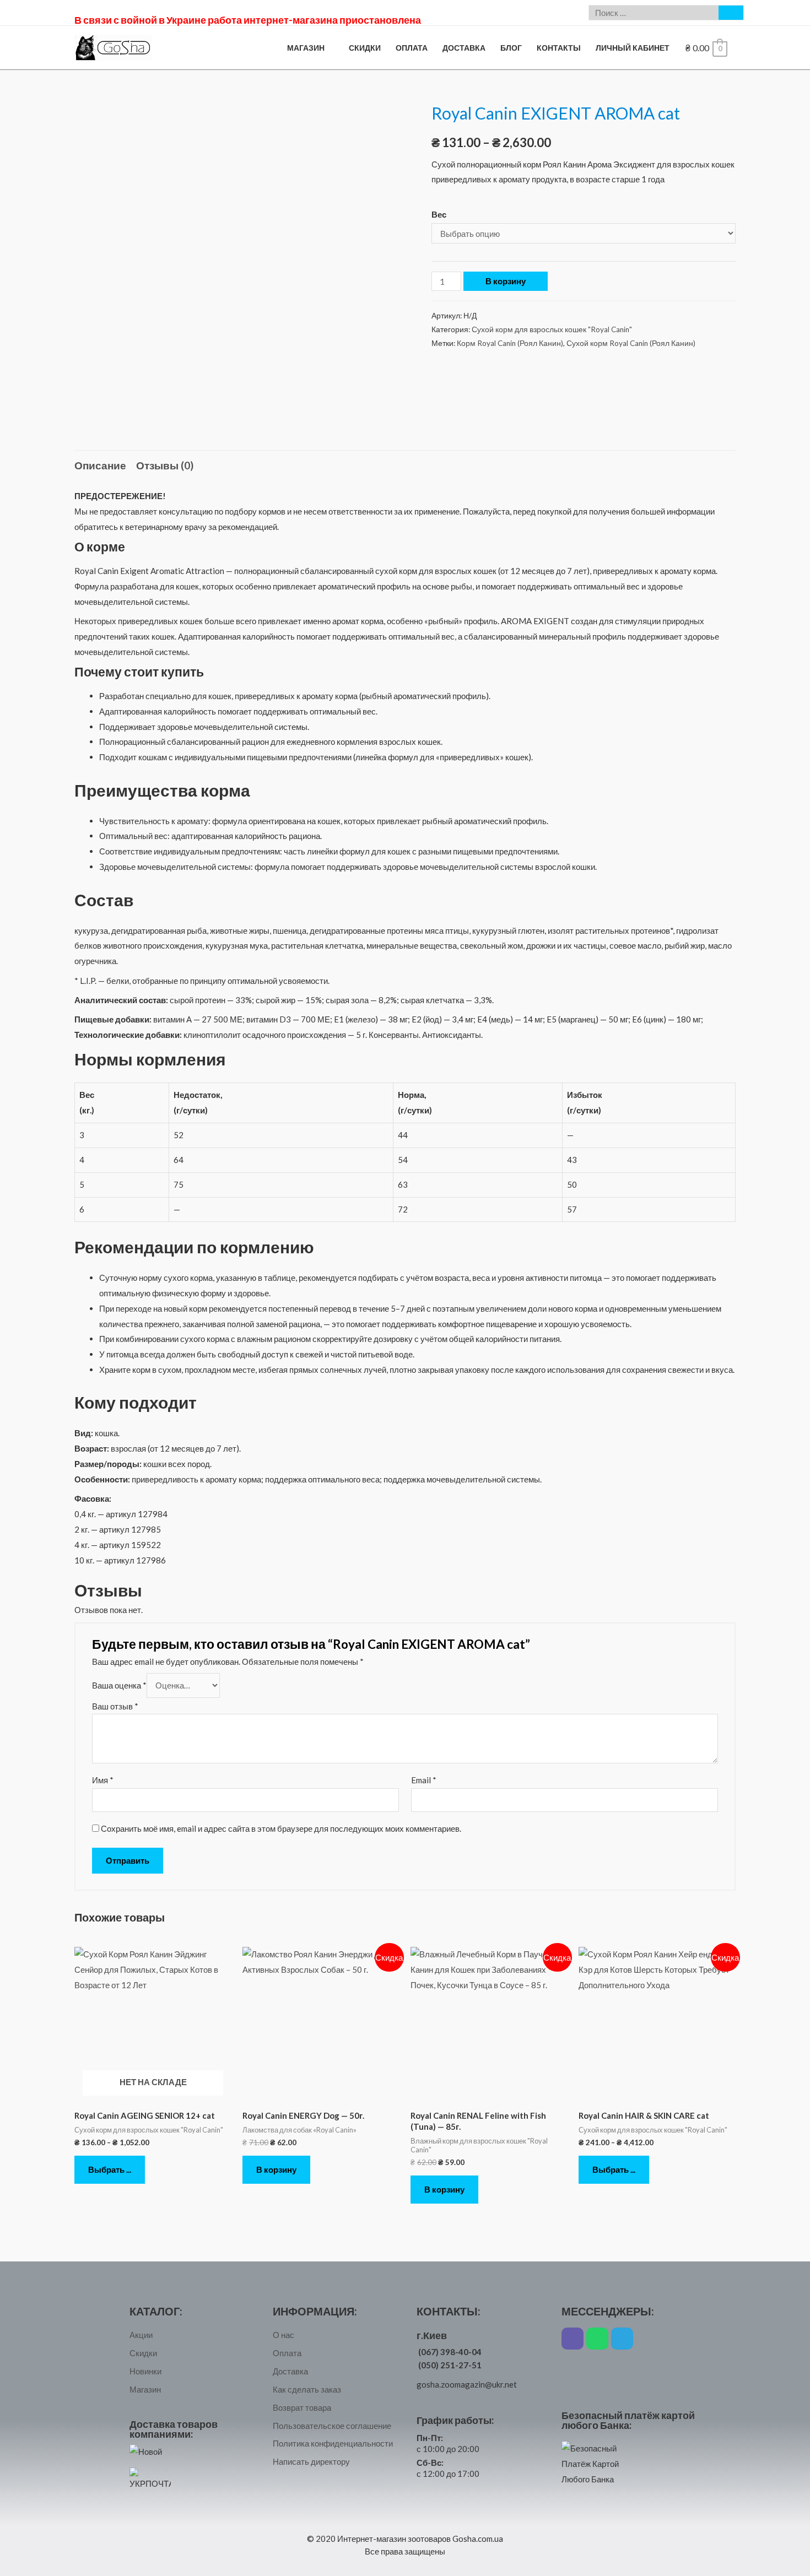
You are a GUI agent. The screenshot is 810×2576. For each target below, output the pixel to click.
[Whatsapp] (597, 2339)
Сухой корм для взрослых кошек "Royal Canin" (552, 329)
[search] (654, 13)
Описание (100, 465)
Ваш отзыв (115, 1706)
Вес (439, 214)
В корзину (506, 281)
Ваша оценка (119, 1685)
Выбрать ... (110, 2169)
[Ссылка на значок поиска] (731, 13)
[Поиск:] (654, 13)
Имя (103, 1780)
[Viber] (573, 2339)
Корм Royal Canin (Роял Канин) (510, 343)
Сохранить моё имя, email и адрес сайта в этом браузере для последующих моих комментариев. (281, 1828)
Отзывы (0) (165, 465)
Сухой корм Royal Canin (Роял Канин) (631, 343)
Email (424, 1780)
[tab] (100, 466)
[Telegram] (622, 2339)
